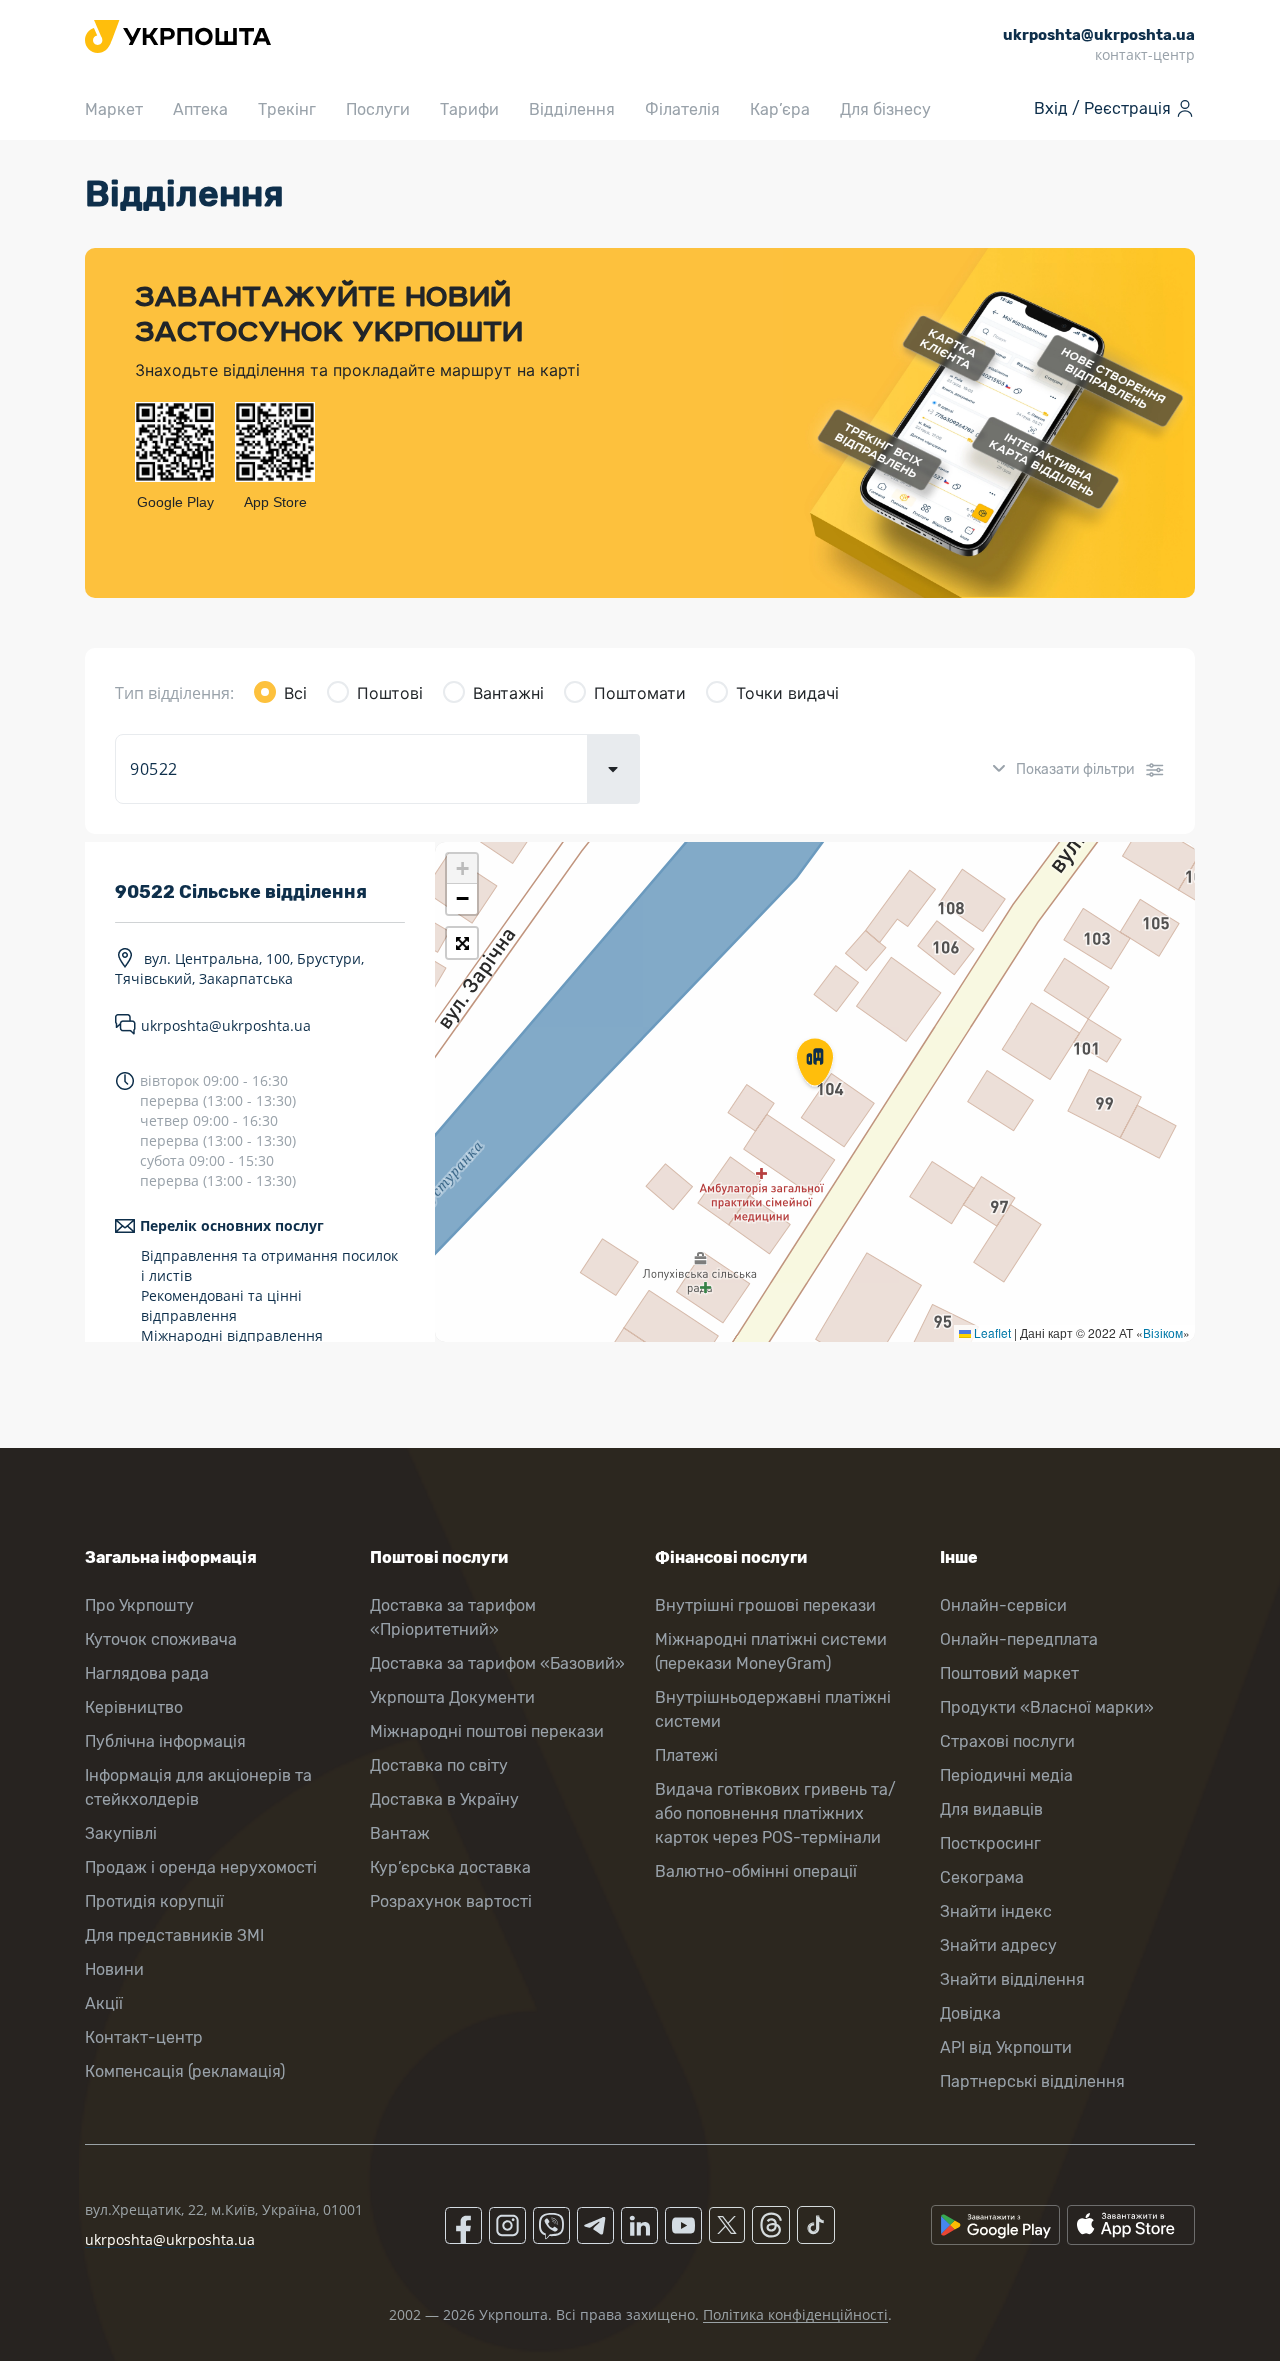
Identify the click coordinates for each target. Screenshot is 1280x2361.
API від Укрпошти (1006, 2047)
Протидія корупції (154, 1901)
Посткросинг (990, 1843)
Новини (114, 1969)
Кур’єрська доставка (450, 1867)
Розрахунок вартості (451, 1901)
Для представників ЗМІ (174, 1935)
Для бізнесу (885, 109)
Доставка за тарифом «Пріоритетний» (453, 1617)
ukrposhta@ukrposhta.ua (226, 1025)
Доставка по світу (439, 1765)
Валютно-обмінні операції (756, 1871)
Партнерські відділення (1032, 2081)
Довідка (970, 2013)
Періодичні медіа (1006, 1775)
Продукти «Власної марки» (1047, 1707)
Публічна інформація (165, 1741)
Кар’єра (780, 109)
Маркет (114, 109)
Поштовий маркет (1009, 1673)
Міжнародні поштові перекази (487, 1731)
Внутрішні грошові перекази (765, 1605)
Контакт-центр (144, 2037)
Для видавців (991, 1809)
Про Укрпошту (139, 1605)
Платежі (686, 1755)
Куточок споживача (161, 1639)
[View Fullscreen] (462, 943)
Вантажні (508, 693)
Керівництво (134, 1707)
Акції (104, 2003)
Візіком (1163, 1332)
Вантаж (400, 1833)
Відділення (572, 109)
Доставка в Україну (444, 1799)
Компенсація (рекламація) (185, 2071)
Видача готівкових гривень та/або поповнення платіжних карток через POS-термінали (775, 1813)
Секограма (982, 1877)
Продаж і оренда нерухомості (201, 1867)
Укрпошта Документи (452, 1697)
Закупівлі (121, 1833)
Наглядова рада (147, 1673)
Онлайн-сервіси (1003, 1605)
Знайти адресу (998, 1945)
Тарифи (469, 109)
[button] (815, 1064)
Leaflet (991, 1332)
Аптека (200, 109)
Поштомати (640, 693)
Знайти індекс (996, 1911)
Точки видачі (787, 693)
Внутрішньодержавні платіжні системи (773, 1709)
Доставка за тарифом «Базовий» (497, 1663)
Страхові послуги (1007, 1741)
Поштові (390, 693)
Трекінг (287, 109)
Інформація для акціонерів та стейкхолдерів (198, 1787)
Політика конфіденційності (795, 2314)
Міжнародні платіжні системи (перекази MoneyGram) (771, 1651)
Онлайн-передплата (1019, 1639)
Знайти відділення (1012, 1979)
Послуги (378, 109)
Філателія (682, 109)
